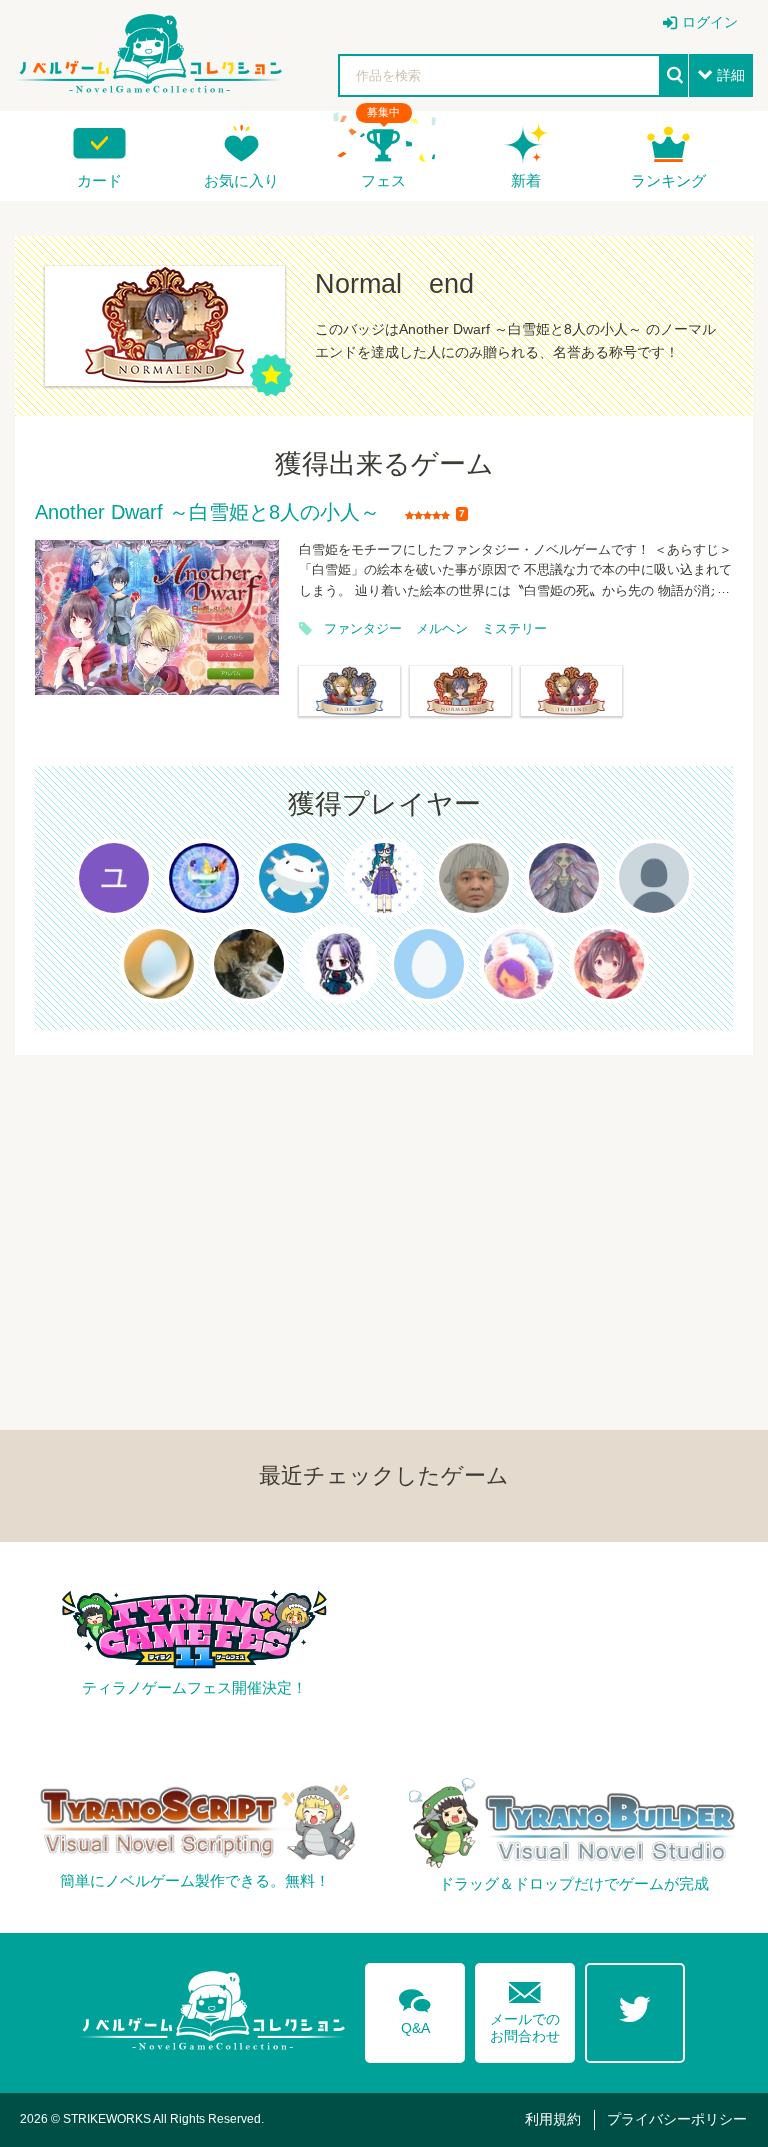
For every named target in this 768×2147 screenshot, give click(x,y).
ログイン (710, 22)
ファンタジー (363, 629)
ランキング (668, 180)
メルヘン (442, 629)
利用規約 (553, 2119)
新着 (526, 180)
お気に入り (241, 180)
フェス (383, 180)
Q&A (415, 2008)
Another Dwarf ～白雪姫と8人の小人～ (207, 513)
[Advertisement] (384, 1195)
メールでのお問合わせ (525, 2007)
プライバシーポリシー (677, 2119)
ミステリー (514, 629)
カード (99, 180)
